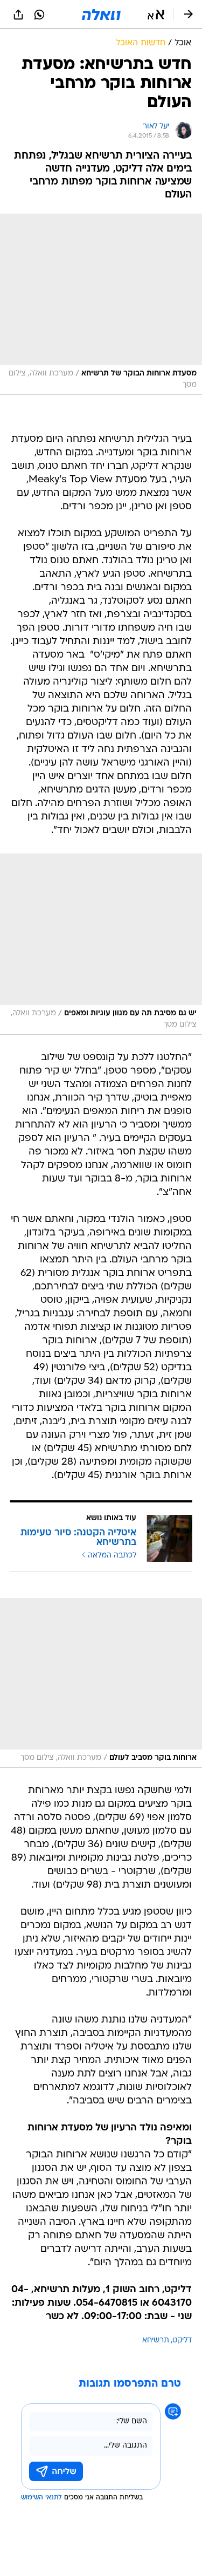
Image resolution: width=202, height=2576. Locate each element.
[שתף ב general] (18, 15)
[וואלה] (101, 15)
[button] (156, 15)
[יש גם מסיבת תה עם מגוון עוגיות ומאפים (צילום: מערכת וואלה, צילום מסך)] (101, 944)
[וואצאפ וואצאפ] (39, 15)
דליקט (182, 2341)
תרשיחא (156, 2341)
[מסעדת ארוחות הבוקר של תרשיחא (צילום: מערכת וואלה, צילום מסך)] (101, 304)
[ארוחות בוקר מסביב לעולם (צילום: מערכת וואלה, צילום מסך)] (101, 1683)
